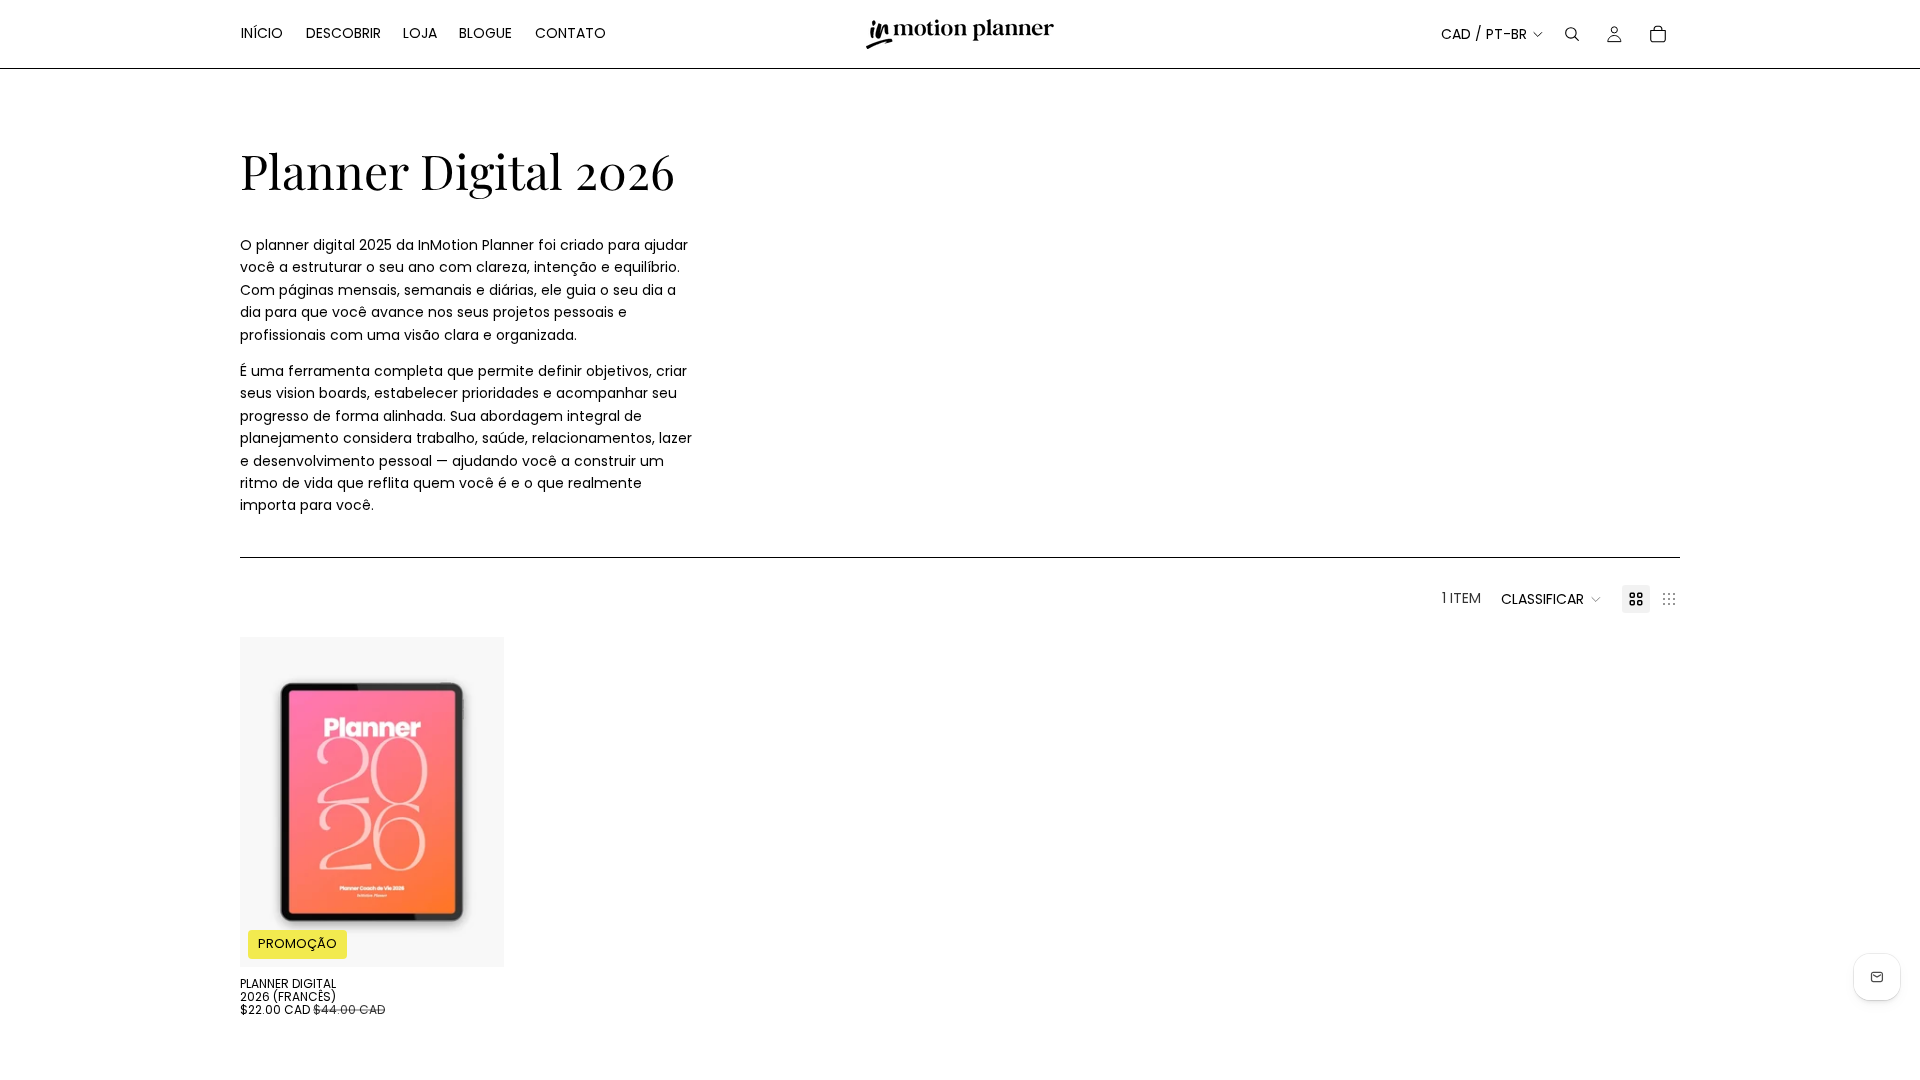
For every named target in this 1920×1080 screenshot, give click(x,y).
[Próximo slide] (474, 802)
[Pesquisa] (1572, 34)
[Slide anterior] (270, 802)
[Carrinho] (1658, 34)
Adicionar (490, 936)
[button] (1551, 599)
